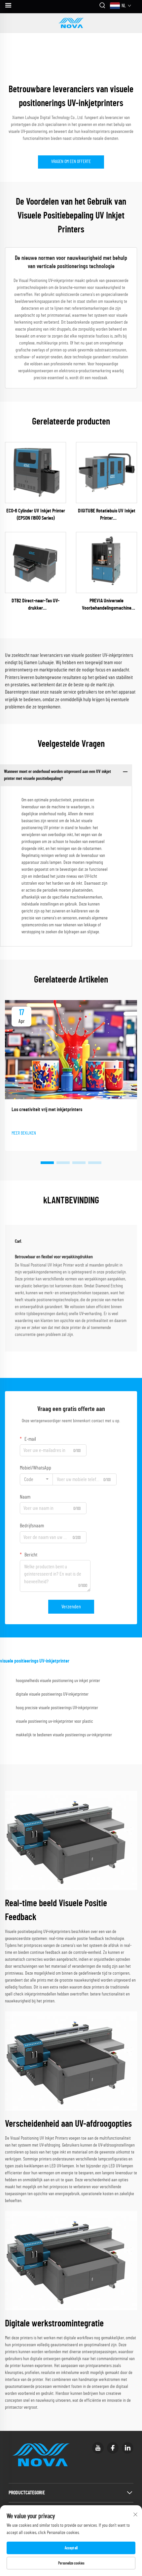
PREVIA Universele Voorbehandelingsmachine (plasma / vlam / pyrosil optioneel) (107, 605)
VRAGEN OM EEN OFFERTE (71, 162)
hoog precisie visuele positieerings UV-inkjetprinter (57, 1708)
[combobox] (36, 1479)
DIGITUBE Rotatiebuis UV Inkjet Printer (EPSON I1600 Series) (107, 515)
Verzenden (71, 1607)
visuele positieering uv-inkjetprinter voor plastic (54, 1721)
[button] (47, 1163)
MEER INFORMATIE (35, 472)
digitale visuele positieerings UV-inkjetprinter (52, 1694)
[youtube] (98, 2448)
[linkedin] (128, 2448)
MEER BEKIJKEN (24, 1133)
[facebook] (113, 2448)
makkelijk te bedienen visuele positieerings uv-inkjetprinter (64, 1735)
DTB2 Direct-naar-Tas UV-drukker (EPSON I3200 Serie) (35, 605)
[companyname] (71, 23)
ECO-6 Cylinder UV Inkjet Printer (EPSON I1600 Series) (36, 514)
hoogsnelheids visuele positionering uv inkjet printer (58, 1681)
